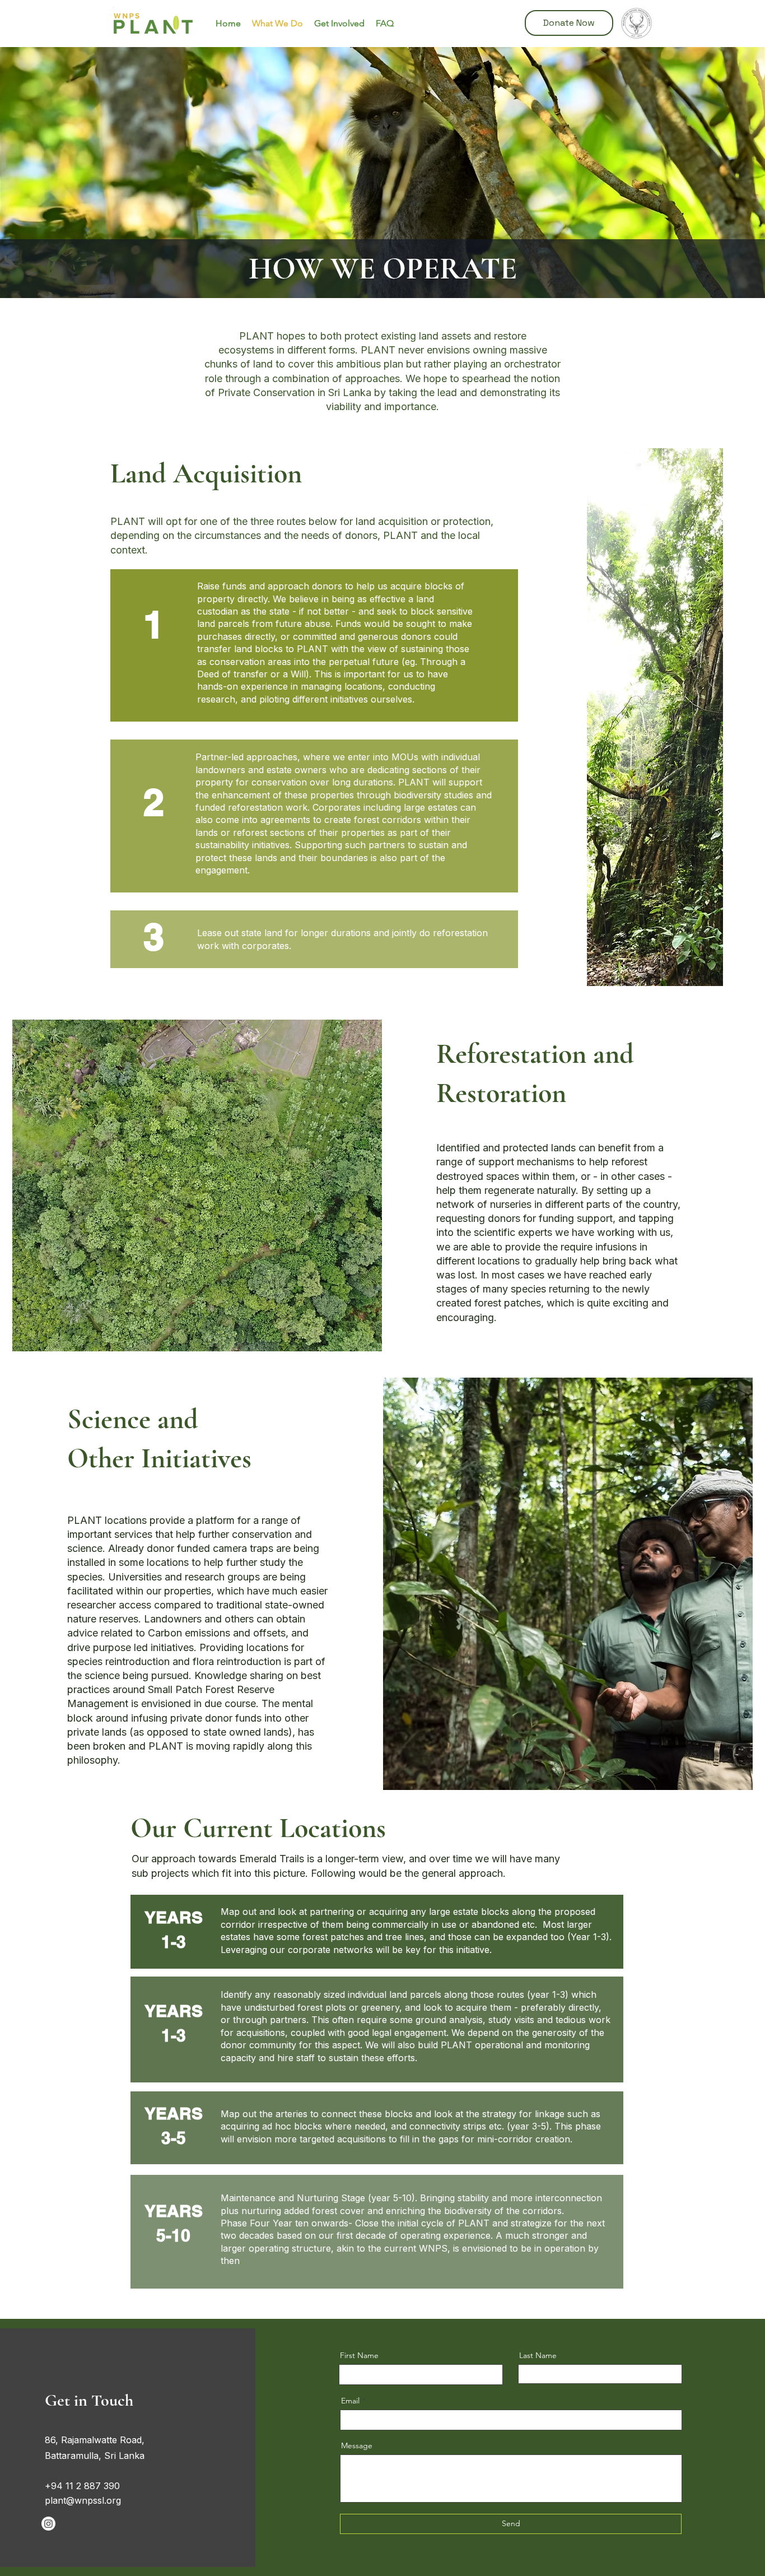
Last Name (538, 2355)
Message (357, 2445)
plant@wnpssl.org (83, 2500)
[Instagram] (48, 2524)
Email (350, 2401)
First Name (359, 2355)
